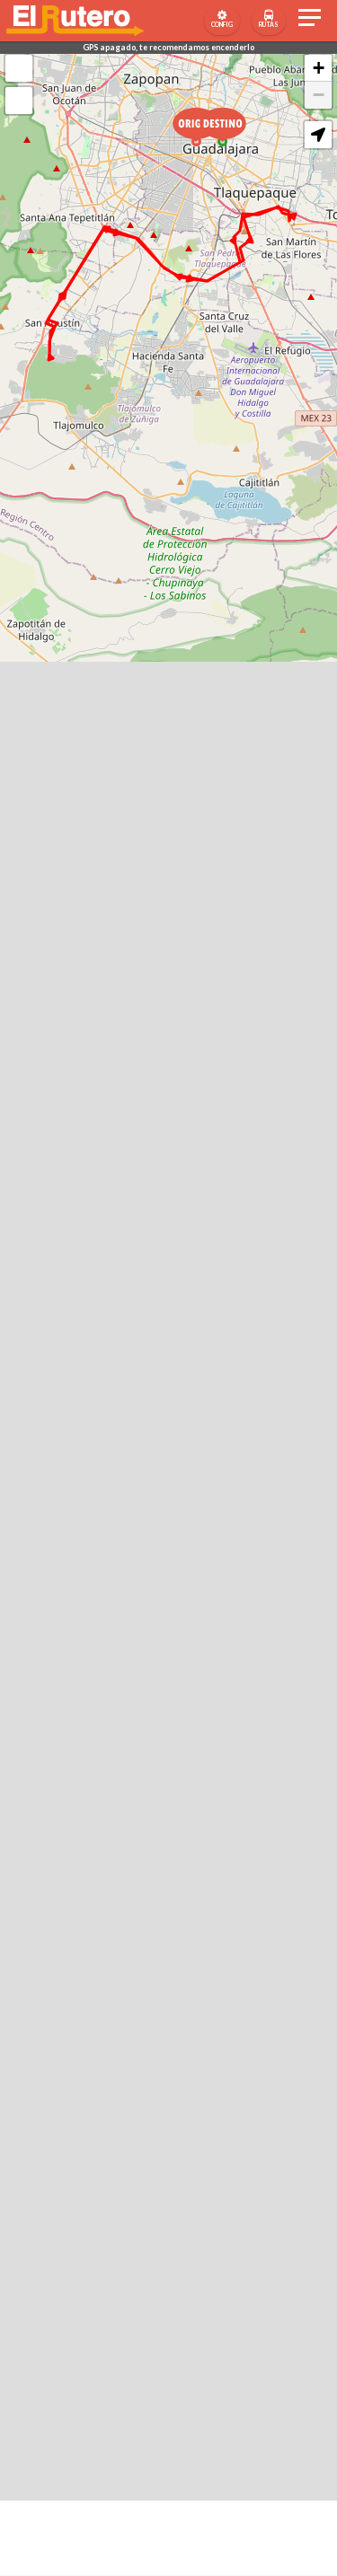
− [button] (319, 95)
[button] (318, 135)
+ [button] (319, 68)
